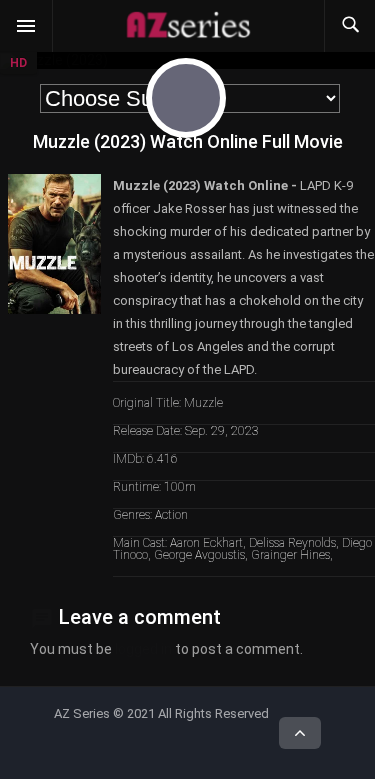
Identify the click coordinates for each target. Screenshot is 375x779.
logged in (143, 649)
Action (171, 515)
